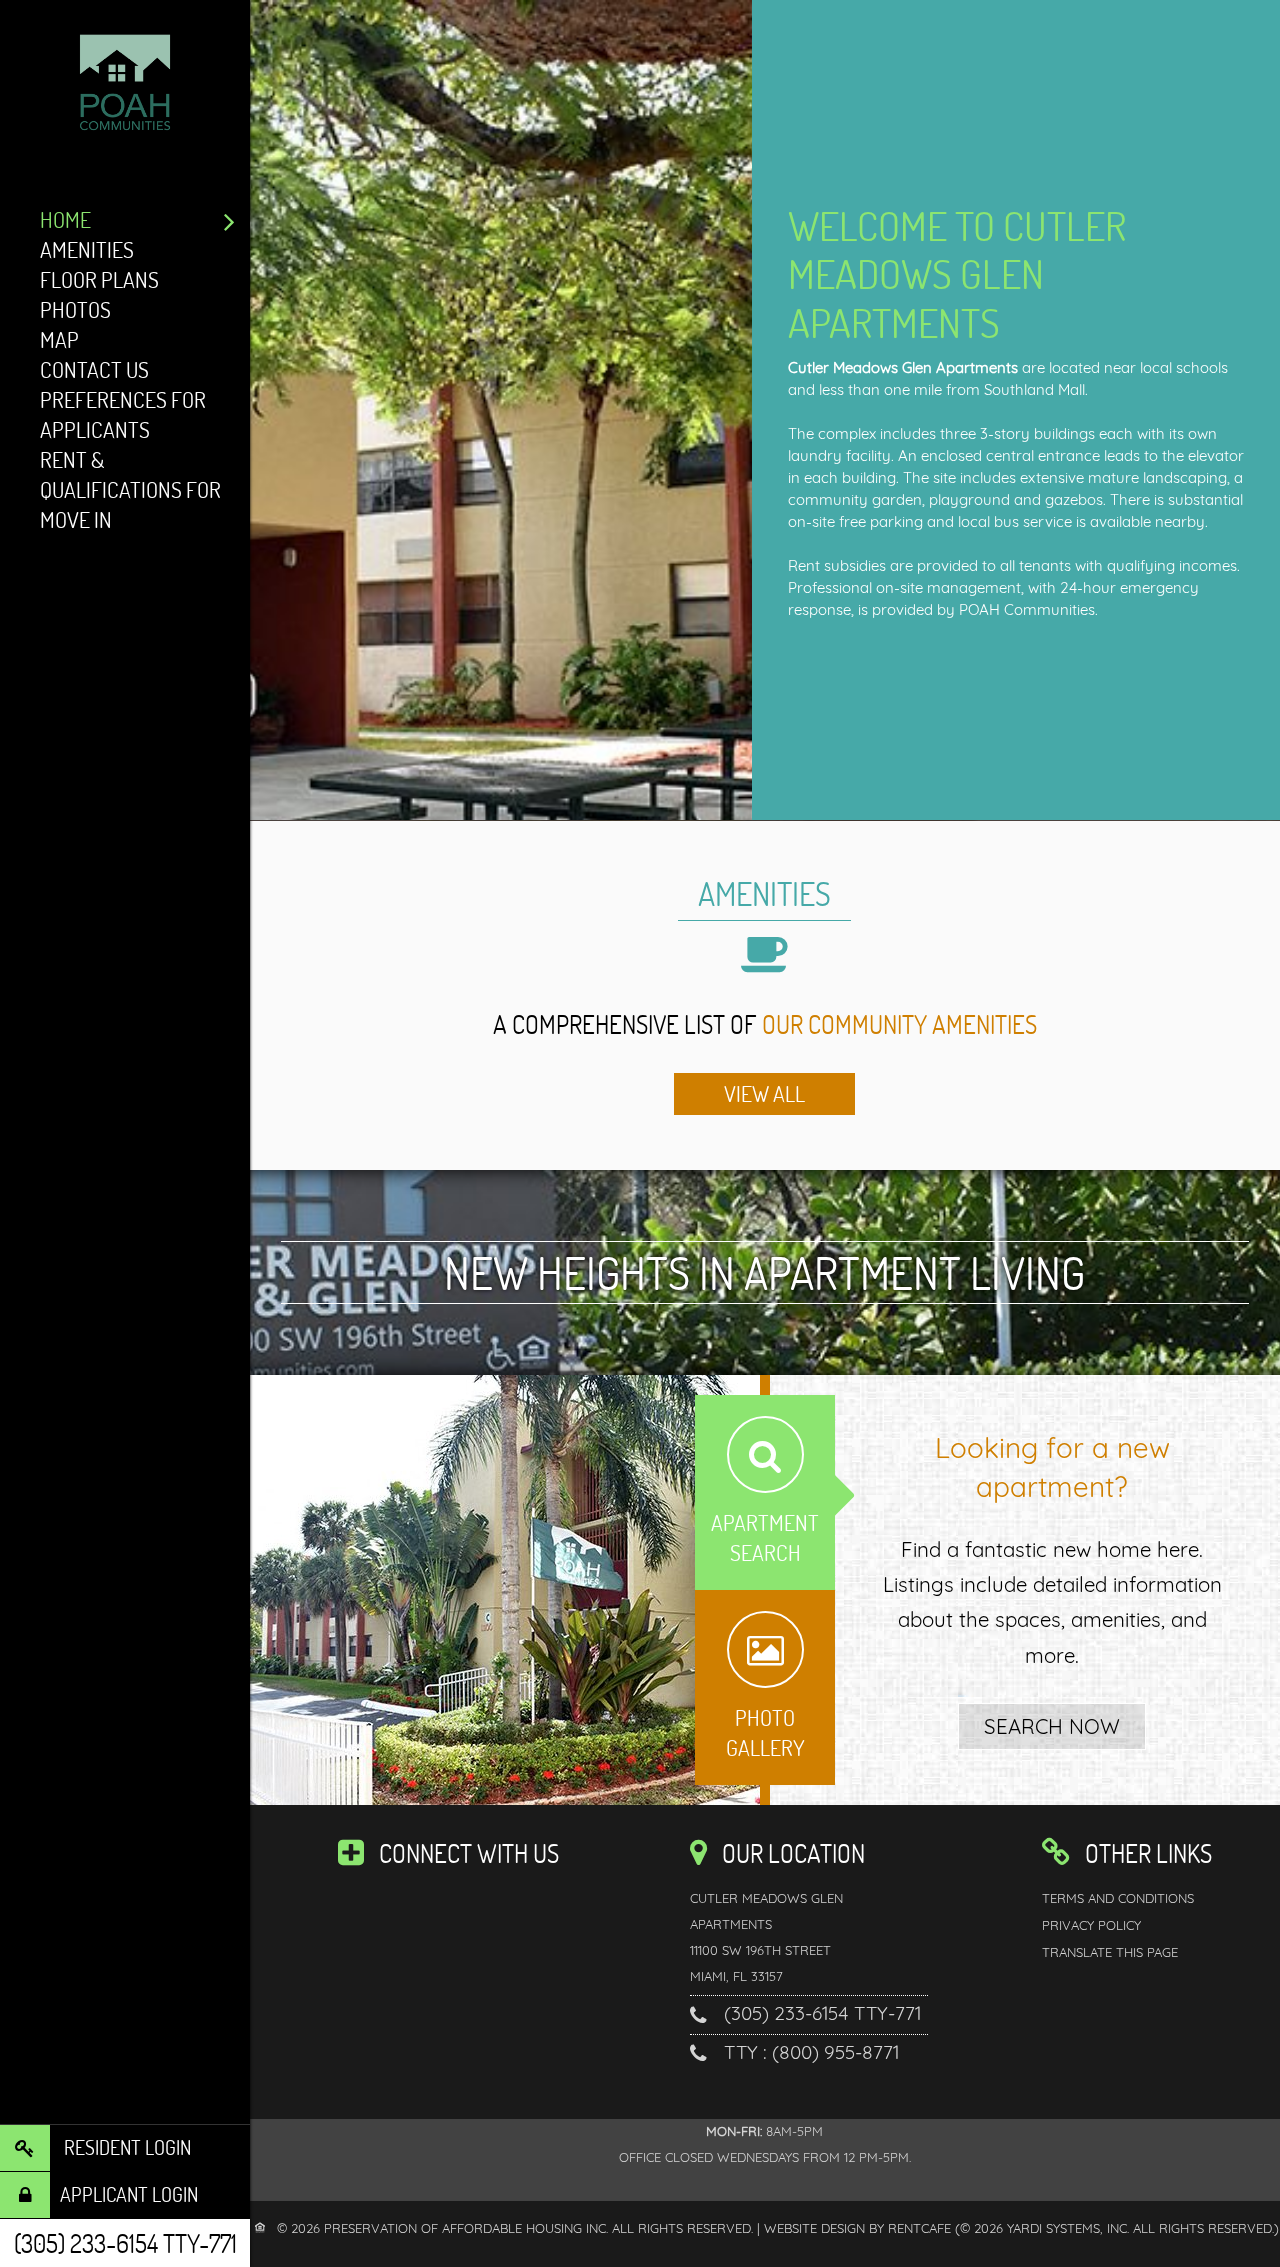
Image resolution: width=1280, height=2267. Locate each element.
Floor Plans (99, 279)
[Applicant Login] (125, 2195)
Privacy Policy (1091, 1925)
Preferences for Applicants (123, 414)
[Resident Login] (125, 2148)
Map (59, 339)
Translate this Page (1110, 1952)
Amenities (87, 249)
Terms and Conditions (1118, 1898)
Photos (75, 309)
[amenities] (764, 1094)
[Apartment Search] (1052, 1726)
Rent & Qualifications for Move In (130, 489)
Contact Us (94, 369)
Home (65, 219)
